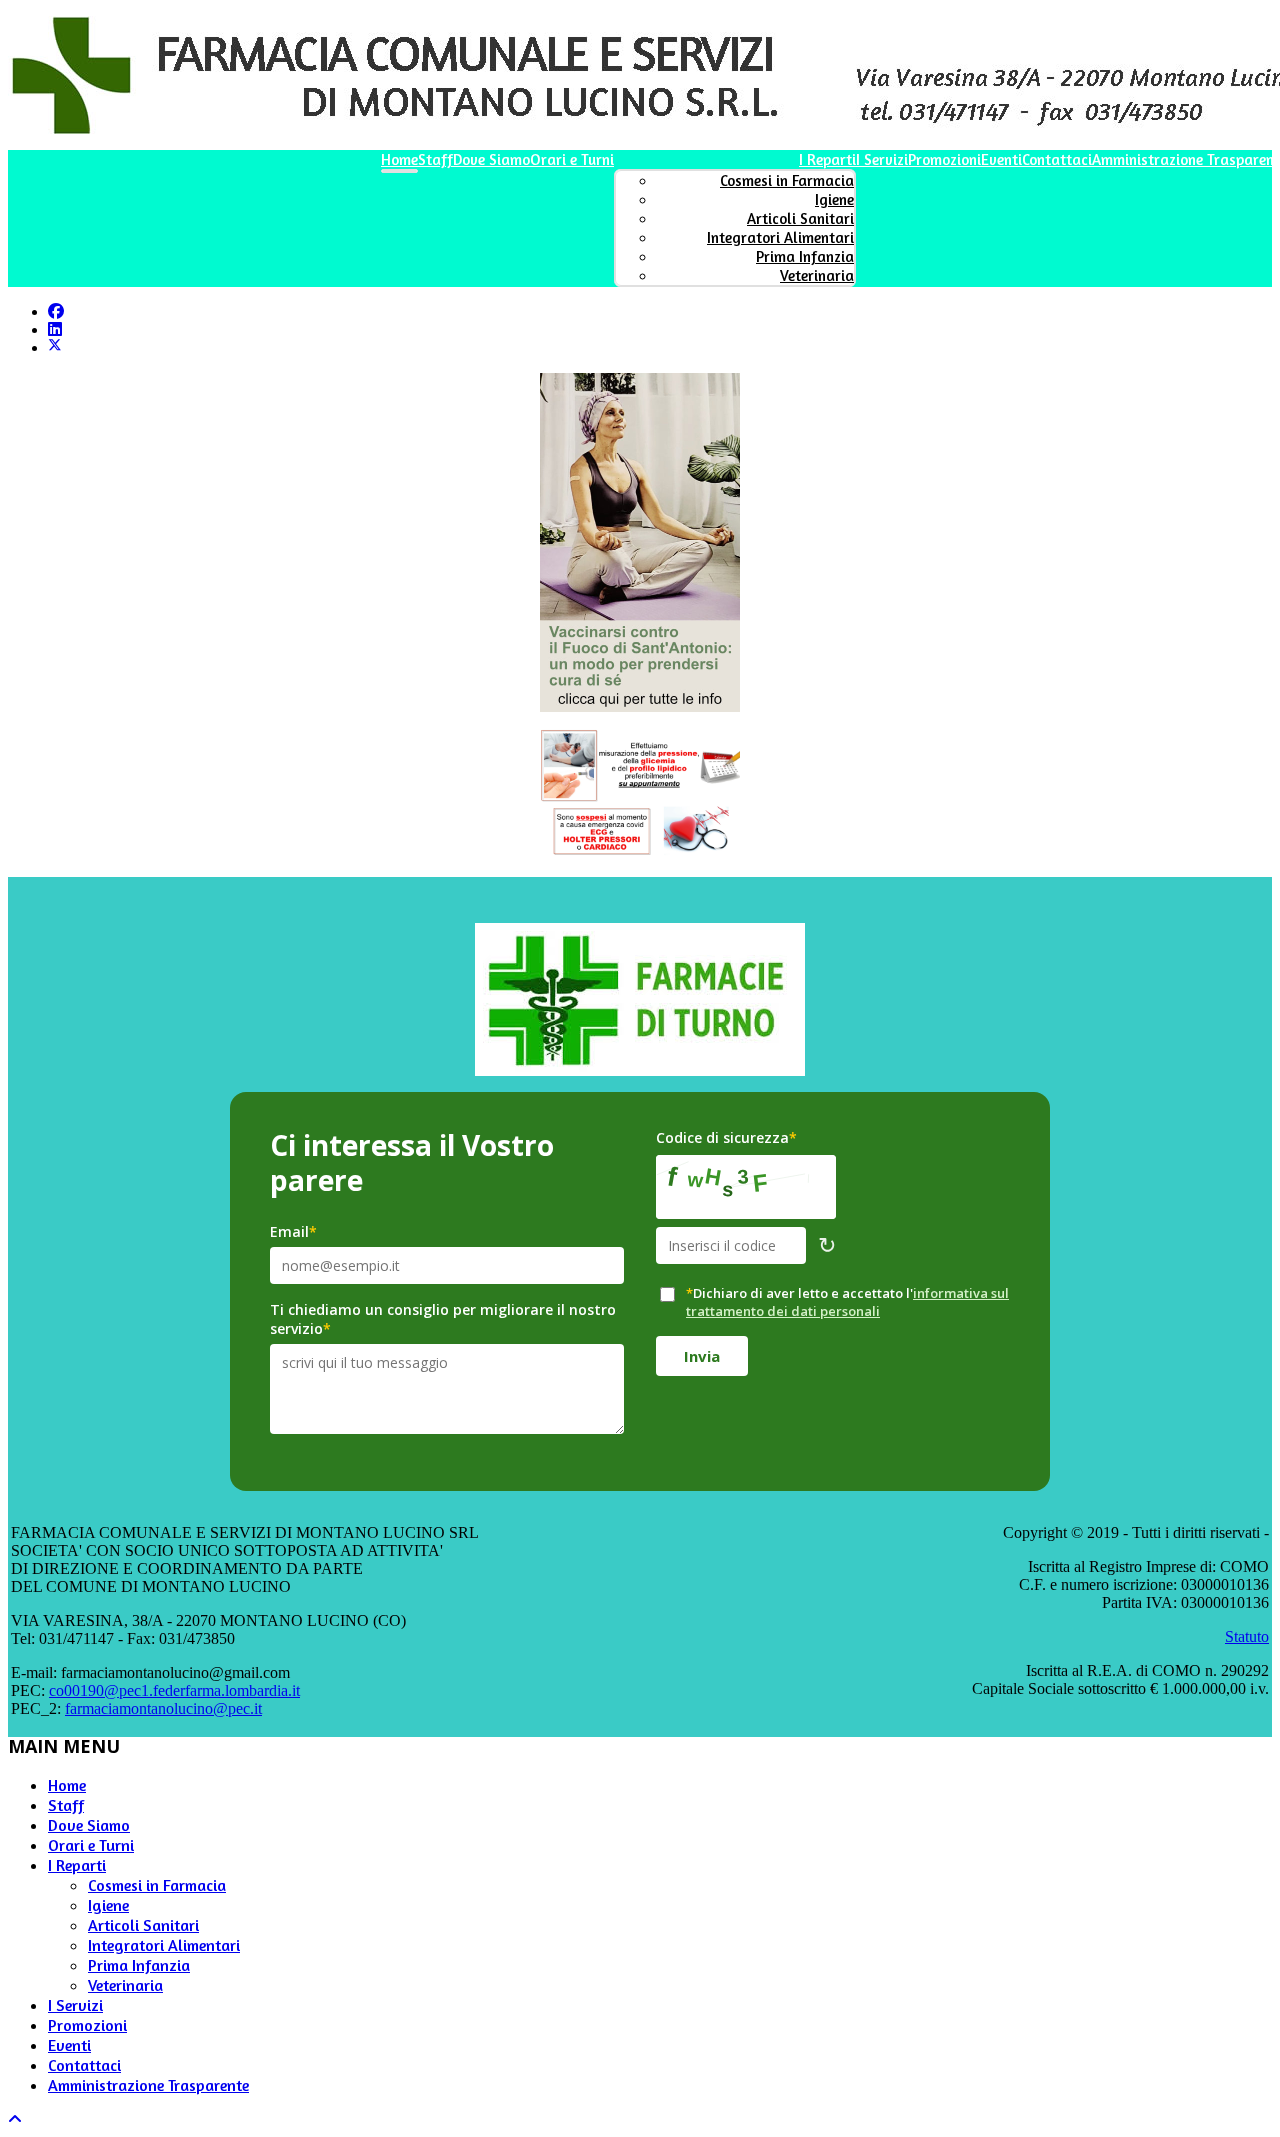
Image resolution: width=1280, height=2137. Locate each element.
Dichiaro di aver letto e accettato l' (847, 1302)
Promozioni (944, 159)
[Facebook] (56, 311)
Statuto (1247, 1636)
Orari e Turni (572, 159)
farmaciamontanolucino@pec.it (163, 1708)
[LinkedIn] (55, 329)
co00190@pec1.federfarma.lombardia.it (174, 1690)
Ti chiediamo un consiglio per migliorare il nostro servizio (443, 1319)
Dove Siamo (491, 159)
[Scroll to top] (15, 2119)
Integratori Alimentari (780, 237)
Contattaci (1057, 159)
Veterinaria (817, 275)
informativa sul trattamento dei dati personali (847, 1302)
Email (293, 1231)
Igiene (834, 199)
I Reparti (827, 159)
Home (399, 159)
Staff (435, 159)
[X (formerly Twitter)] (55, 347)
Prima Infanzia (805, 256)
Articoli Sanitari (800, 218)
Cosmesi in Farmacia (787, 180)
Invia (702, 1356)
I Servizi (882, 159)
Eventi (1001, 159)
